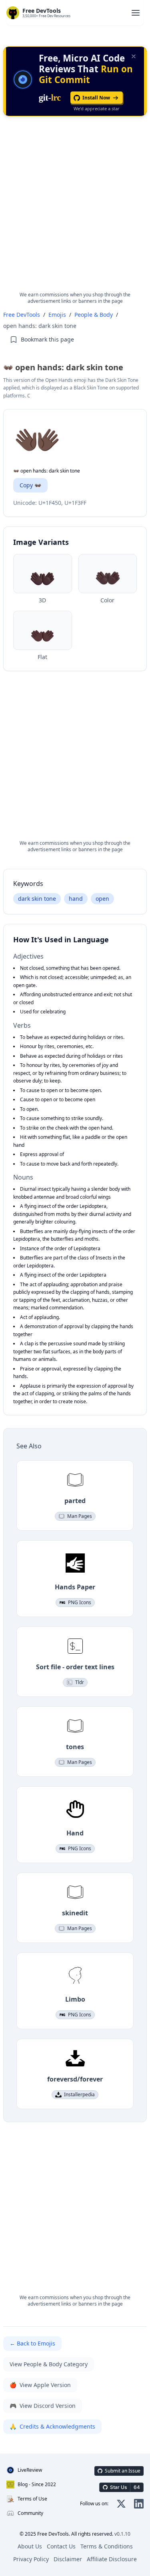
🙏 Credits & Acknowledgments (52, 2426)
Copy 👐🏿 (30, 485)
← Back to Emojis (32, 2343)
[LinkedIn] (139, 2504)
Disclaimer (68, 2559)
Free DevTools (22, 315)
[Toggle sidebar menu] (136, 13)
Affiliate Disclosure (112, 2559)
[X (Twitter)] (121, 2504)
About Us (30, 2546)
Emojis (57, 315)
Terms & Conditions (107, 2546)
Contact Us (61, 2546)
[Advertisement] (75, 210)
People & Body (94, 315)
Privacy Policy (31, 2559)
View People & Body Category (49, 2364)
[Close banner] (134, 56)
